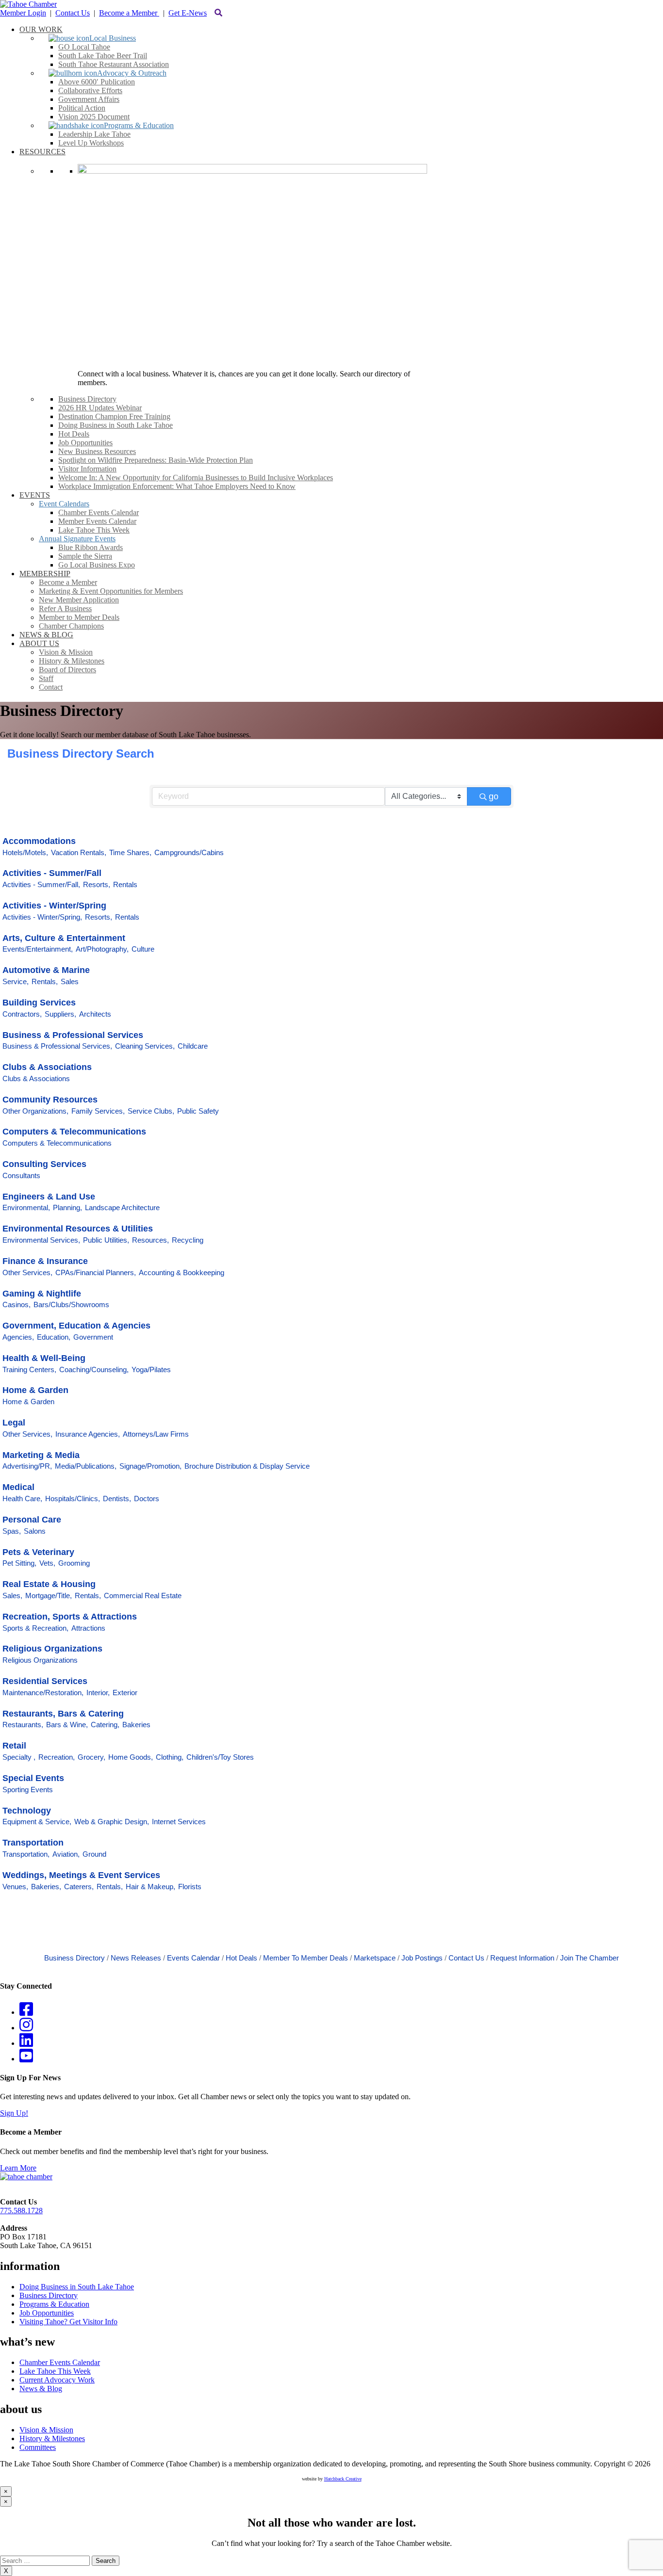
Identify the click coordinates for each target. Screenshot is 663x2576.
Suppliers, (60, 1014)
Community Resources (50, 1100)
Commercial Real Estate (143, 1596)
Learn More (18, 2168)
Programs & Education (54, 2304)
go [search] (494, 796)
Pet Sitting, (19, 1563)
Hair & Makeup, (150, 1887)
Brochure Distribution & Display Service (247, 1466)
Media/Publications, (86, 1466)
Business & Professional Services (73, 1035)
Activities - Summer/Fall (52, 873)
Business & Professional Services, (57, 1046)
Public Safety (198, 1111)
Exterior (125, 1693)
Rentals (125, 884)
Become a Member (129, 13)
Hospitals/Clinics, (73, 1499)
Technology (27, 1811)
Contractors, (22, 1014)
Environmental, (26, 1207)
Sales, (12, 1596)
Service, (16, 981)
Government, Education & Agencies (76, 1326)
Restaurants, (23, 1725)
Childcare (193, 1046)
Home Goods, (131, 1757)
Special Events (33, 1778)
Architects (95, 1014)
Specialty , (19, 1757)
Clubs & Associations (47, 1067)
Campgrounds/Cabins (189, 852)
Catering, (105, 1725)
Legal (14, 1423)
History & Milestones (52, 2438)
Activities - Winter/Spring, (42, 917)
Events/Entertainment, (38, 949)
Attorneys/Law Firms (156, 1434)
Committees (38, 2447)
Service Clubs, (151, 1111)
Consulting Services (44, 1164)
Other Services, (27, 1272)
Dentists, (117, 1499)
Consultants (21, 1175)
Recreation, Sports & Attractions (70, 1617)
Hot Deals (241, 1958)
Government (93, 1337)
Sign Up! (14, 2113)
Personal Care (32, 1520)
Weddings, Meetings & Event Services (81, 1875)
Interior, (98, 1693)
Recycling (188, 1240)
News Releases (136, 1958)
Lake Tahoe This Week (55, 2371)
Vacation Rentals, (79, 852)
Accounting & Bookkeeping (182, 1272)
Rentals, (45, 981)
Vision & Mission (46, 2430)
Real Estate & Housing (49, 1584)
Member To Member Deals (306, 1958)
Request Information (522, 1958)
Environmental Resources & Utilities (78, 1229)
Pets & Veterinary (38, 1552)
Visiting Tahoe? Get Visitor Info (68, 2322)
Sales (70, 981)
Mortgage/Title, (49, 1596)
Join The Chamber (589, 1958)
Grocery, (91, 1757)
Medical (18, 1487)
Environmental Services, (41, 1240)
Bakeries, (46, 1887)
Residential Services (45, 1681)
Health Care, (22, 1499)
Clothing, (170, 1757)
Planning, (67, 1207)
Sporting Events (28, 1790)
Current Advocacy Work (57, 2380)
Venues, (15, 1887)
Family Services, (98, 1111)
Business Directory (75, 1958)
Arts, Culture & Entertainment (64, 938)
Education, (54, 1337)
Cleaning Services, (145, 1046)
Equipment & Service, (37, 1822)
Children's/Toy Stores (220, 1757)
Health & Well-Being (44, 1358)
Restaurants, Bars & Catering (63, 1714)
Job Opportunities (47, 2313)
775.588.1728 (21, 2211)
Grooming (74, 1563)
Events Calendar (193, 1958)
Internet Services (179, 1822)
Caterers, (79, 1887)
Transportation (33, 1843)
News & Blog (41, 2389)
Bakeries (136, 1725)
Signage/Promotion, (150, 1466)
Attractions (88, 1628)
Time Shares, (130, 852)
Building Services (39, 1003)
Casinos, (17, 1304)
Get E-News (188, 13)
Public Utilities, (106, 1240)
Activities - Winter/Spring (54, 906)
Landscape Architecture (122, 1207)
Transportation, (26, 1854)
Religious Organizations (52, 1649)
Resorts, (97, 884)
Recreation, (57, 1757)
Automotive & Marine (46, 970)
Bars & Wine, (67, 1725)
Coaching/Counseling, (94, 1369)
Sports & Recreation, (35, 1628)
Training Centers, (29, 1369)
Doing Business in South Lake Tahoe (77, 2287)
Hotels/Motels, (25, 852)
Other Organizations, (35, 1111)
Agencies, (18, 1337)
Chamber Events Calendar (60, 2362)
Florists (190, 1887)
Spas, (12, 1531)
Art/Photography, (102, 949)
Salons (35, 1531)
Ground (94, 1854)
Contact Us (73, 13)
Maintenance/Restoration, (43, 1693)
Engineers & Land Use (49, 1197)
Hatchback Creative (343, 2479)
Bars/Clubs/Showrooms (71, 1304)
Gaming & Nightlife (42, 1294)
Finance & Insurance (45, 1261)
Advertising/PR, (27, 1466)
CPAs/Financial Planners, (96, 1272)
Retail (14, 1746)
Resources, (150, 1240)
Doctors (147, 1499)
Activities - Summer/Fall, (41, 884)
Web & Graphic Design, (112, 1822)
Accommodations (39, 841)
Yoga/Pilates (151, 1369)
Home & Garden (35, 1390)
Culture (143, 949)
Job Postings (422, 1958)
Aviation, (66, 1854)
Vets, (47, 1563)
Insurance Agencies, (88, 1434)
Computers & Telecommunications (74, 1132)
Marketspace (375, 1958)
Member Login (23, 13)
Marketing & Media (41, 1455)
